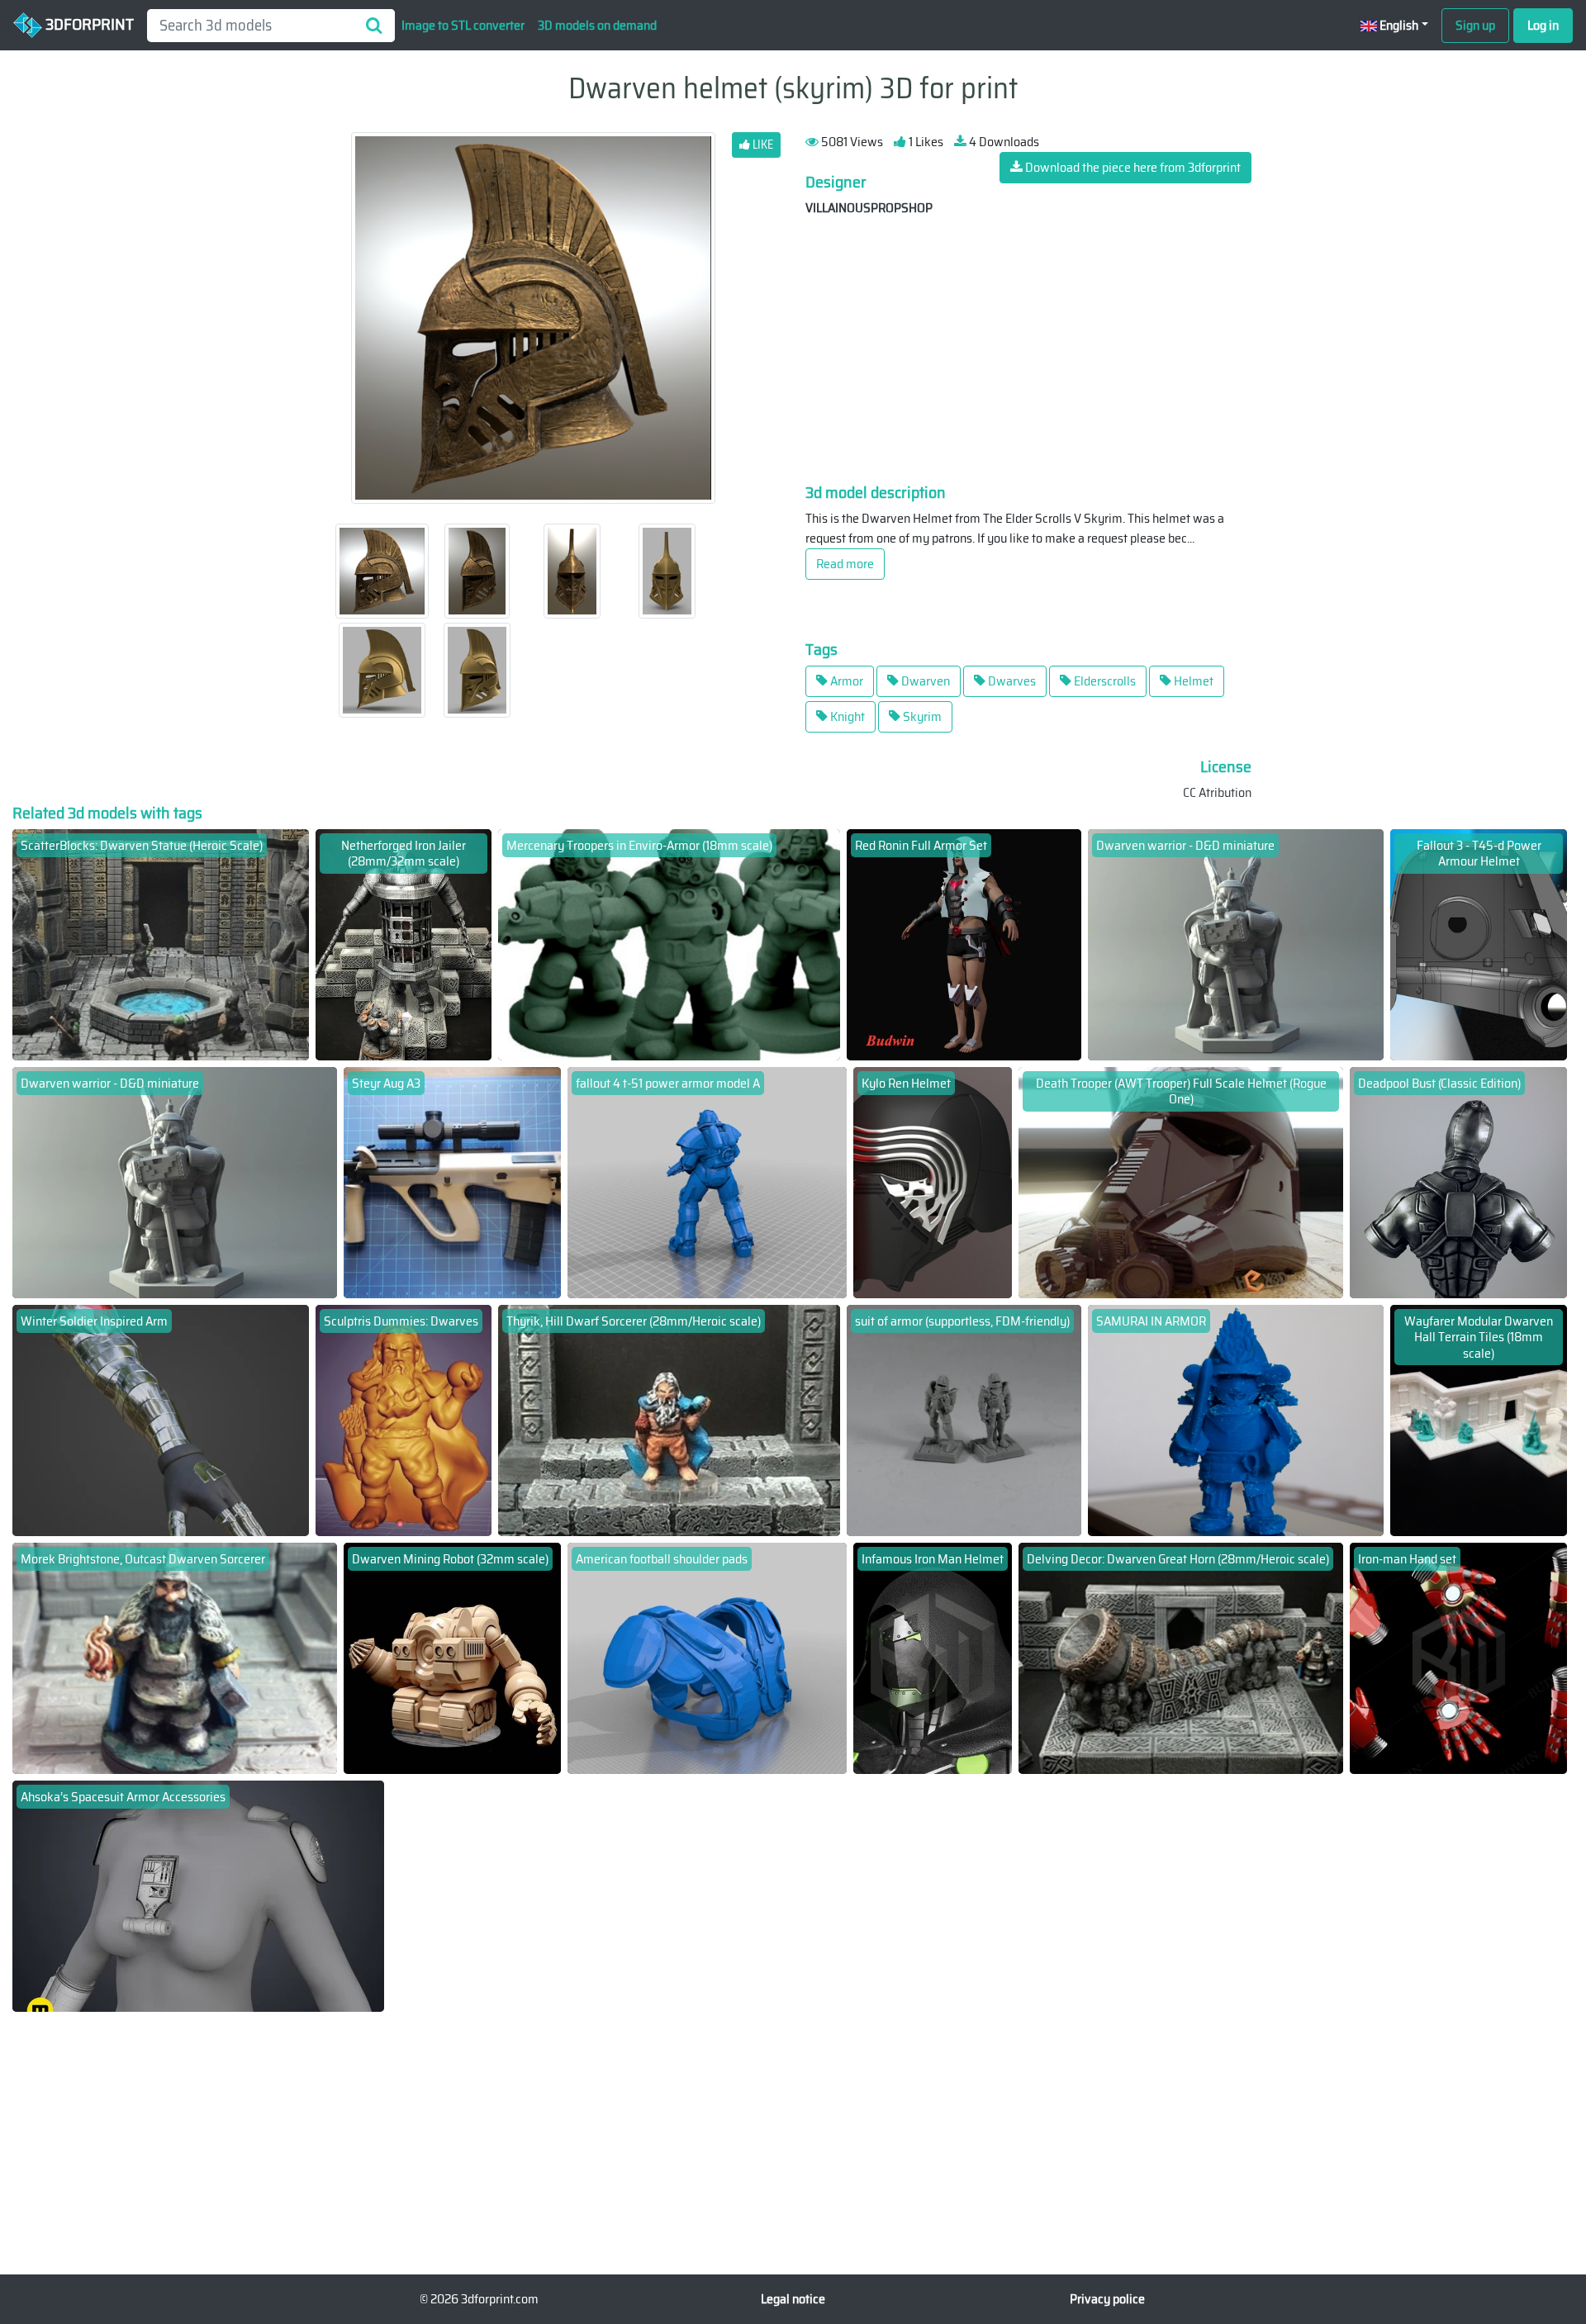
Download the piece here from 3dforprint (1132, 167)
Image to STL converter (463, 25)
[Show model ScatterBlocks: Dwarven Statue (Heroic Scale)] (161, 944)
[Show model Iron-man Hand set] (1458, 1657)
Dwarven (924, 681)
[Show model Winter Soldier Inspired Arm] (161, 1419)
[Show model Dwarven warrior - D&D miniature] (1236, 944)
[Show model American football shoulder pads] (707, 1657)
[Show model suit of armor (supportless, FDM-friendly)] (964, 1419)
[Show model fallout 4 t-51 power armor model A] (707, 1181)
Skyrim (921, 716)
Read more (845, 564)
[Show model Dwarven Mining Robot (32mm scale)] (452, 1657)
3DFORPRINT (88, 24)
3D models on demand (597, 25)
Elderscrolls (1104, 681)
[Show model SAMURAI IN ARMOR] (1236, 1419)
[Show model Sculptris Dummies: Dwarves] (404, 1419)
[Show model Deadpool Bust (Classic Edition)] (1458, 1181)
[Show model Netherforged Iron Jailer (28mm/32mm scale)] (404, 944)
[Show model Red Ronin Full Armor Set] (964, 944)
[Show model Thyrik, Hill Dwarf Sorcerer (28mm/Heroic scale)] (669, 1419)
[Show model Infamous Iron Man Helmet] (933, 1657)
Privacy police (1107, 2299)
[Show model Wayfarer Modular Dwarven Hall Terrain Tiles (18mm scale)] (1479, 1419)
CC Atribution (1217, 792)
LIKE (762, 145)
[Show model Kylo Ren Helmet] (933, 1181)
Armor (845, 681)
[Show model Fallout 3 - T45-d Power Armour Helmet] (1479, 944)
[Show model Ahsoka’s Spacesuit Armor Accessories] (198, 1895)
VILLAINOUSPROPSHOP (869, 208)
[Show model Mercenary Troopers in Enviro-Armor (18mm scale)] (669, 944)
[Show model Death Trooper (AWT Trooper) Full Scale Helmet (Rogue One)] (1181, 1181)
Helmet (1192, 681)
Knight (846, 716)
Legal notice (793, 2299)
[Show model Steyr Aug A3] (452, 1181)
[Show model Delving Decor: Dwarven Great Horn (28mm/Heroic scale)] (1181, 1657)
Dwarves (1011, 681)
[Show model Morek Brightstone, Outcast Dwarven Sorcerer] (175, 1657)
